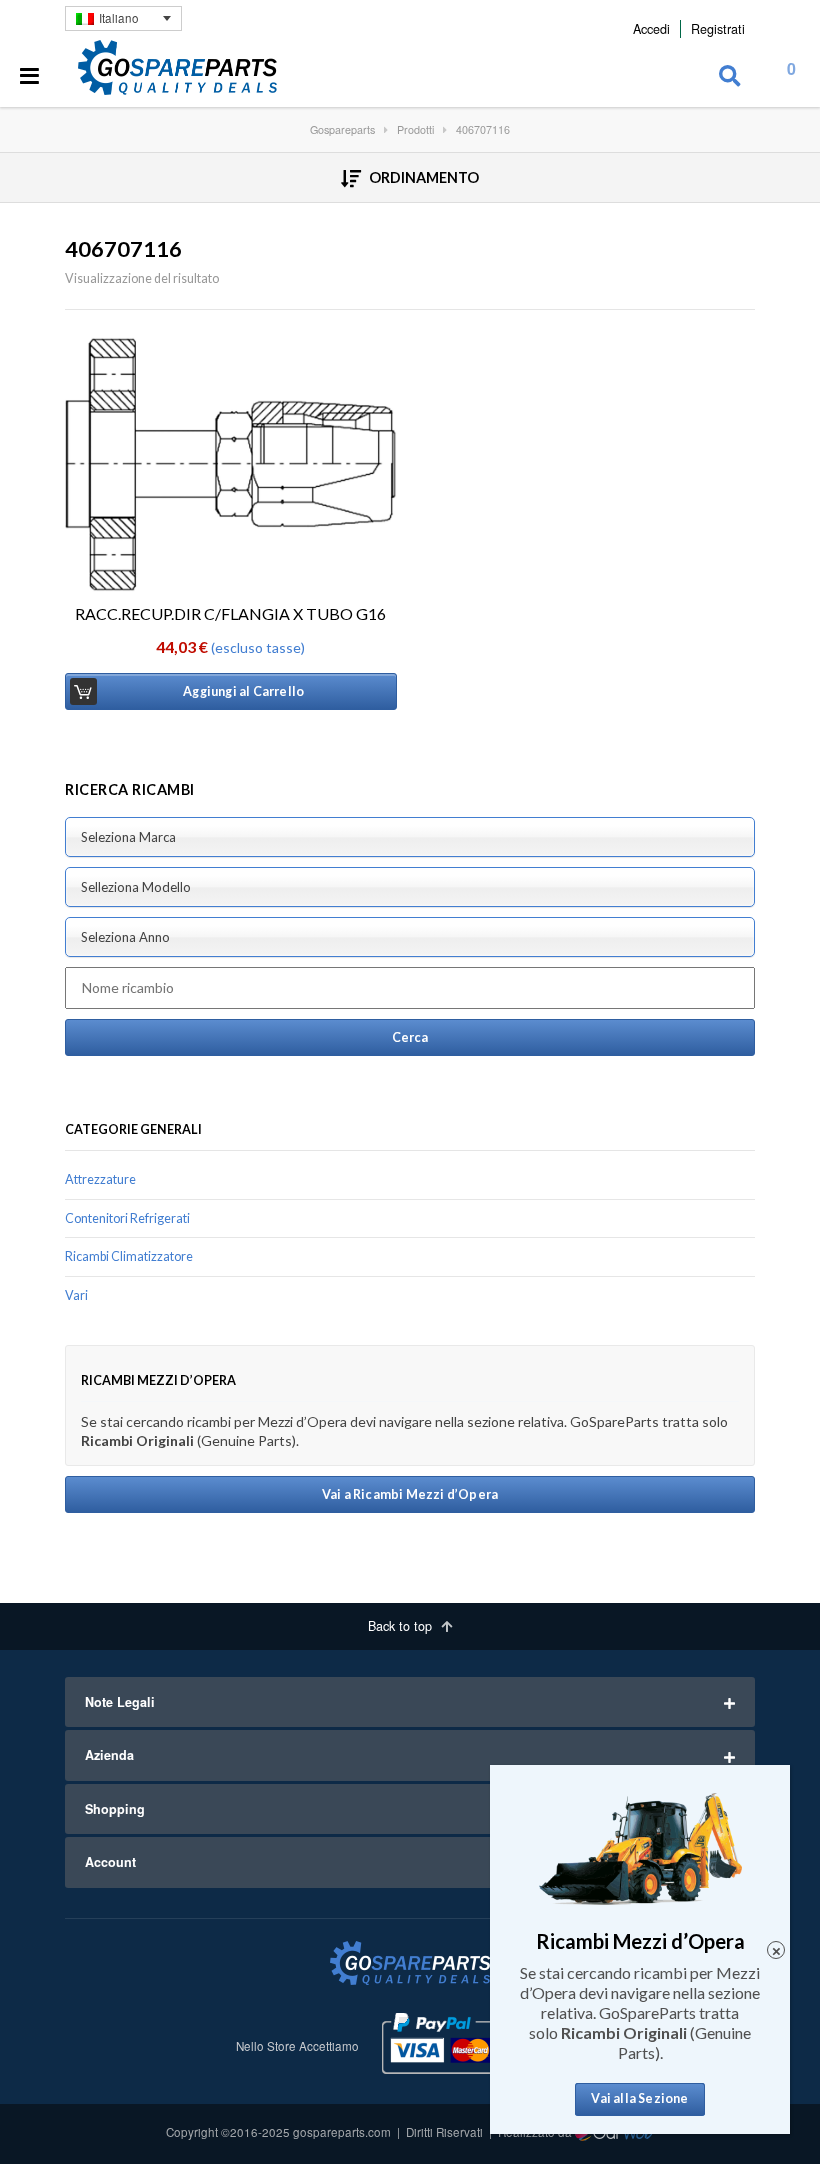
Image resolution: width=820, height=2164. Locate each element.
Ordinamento (422, 177)
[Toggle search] (730, 77)
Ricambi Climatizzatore (129, 1256)
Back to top (402, 1626)
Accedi (651, 29)
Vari (76, 1295)
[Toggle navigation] (30, 77)
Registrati (718, 29)
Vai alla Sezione (639, 2098)
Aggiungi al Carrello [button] (243, 691)
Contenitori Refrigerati (127, 1218)
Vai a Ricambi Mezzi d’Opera (410, 1494)
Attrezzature (100, 1179)
